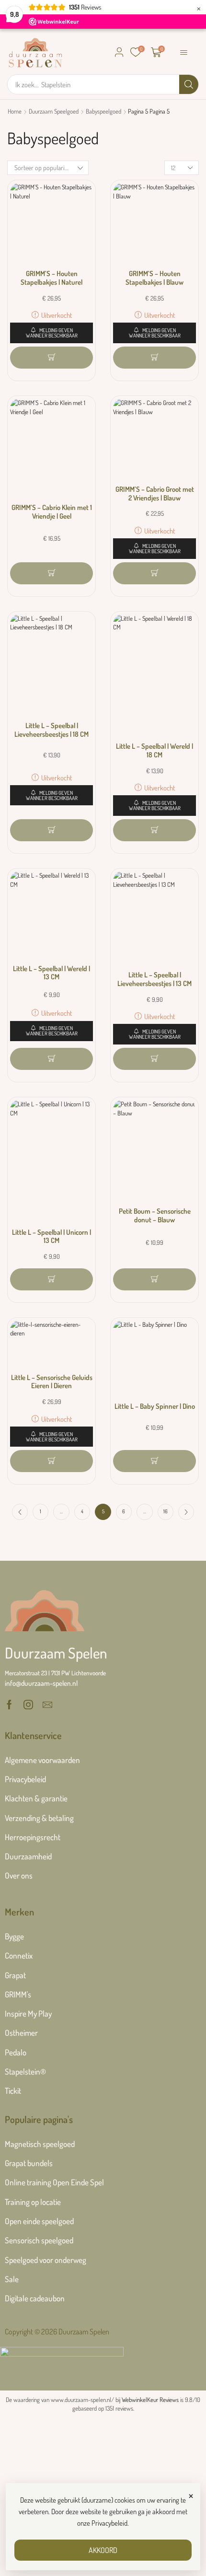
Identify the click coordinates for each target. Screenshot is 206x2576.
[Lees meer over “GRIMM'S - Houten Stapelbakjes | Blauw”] (154, 358)
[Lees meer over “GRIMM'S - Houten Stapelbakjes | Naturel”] (51, 358)
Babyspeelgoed (103, 111)
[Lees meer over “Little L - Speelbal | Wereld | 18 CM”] (154, 830)
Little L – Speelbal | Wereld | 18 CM (154, 750)
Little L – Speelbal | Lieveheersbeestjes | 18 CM (51, 730)
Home (15, 111)
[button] (119, 52)
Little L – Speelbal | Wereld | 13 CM (51, 973)
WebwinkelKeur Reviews (150, 2400)
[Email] (47, 1705)
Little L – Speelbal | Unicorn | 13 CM (51, 1236)
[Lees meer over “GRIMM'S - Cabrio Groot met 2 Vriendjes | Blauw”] (154, 573)
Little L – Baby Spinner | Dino (155, 1406)
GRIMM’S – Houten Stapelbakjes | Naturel (51, 278)
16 (166, 1511)
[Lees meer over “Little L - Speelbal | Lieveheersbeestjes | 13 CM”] (154, 1059)
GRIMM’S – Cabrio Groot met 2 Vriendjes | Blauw (155, 493)
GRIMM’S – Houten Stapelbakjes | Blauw (154, 278)
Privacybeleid (109, 2523)
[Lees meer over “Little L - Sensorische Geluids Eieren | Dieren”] (51, 1461)
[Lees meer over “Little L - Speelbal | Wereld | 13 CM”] (51, 1059)
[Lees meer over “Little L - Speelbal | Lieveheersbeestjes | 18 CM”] (51, 830)
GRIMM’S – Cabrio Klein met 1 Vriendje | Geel (52, 512)
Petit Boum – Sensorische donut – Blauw (155, 1215)
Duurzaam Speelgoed (54, 111)
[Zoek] (189, 84)
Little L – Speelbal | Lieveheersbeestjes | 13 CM (154, 979)
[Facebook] (9, 1705)
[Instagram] (28, 1705)
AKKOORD (103, 2550)
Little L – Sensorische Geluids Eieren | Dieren (52, 1382)
